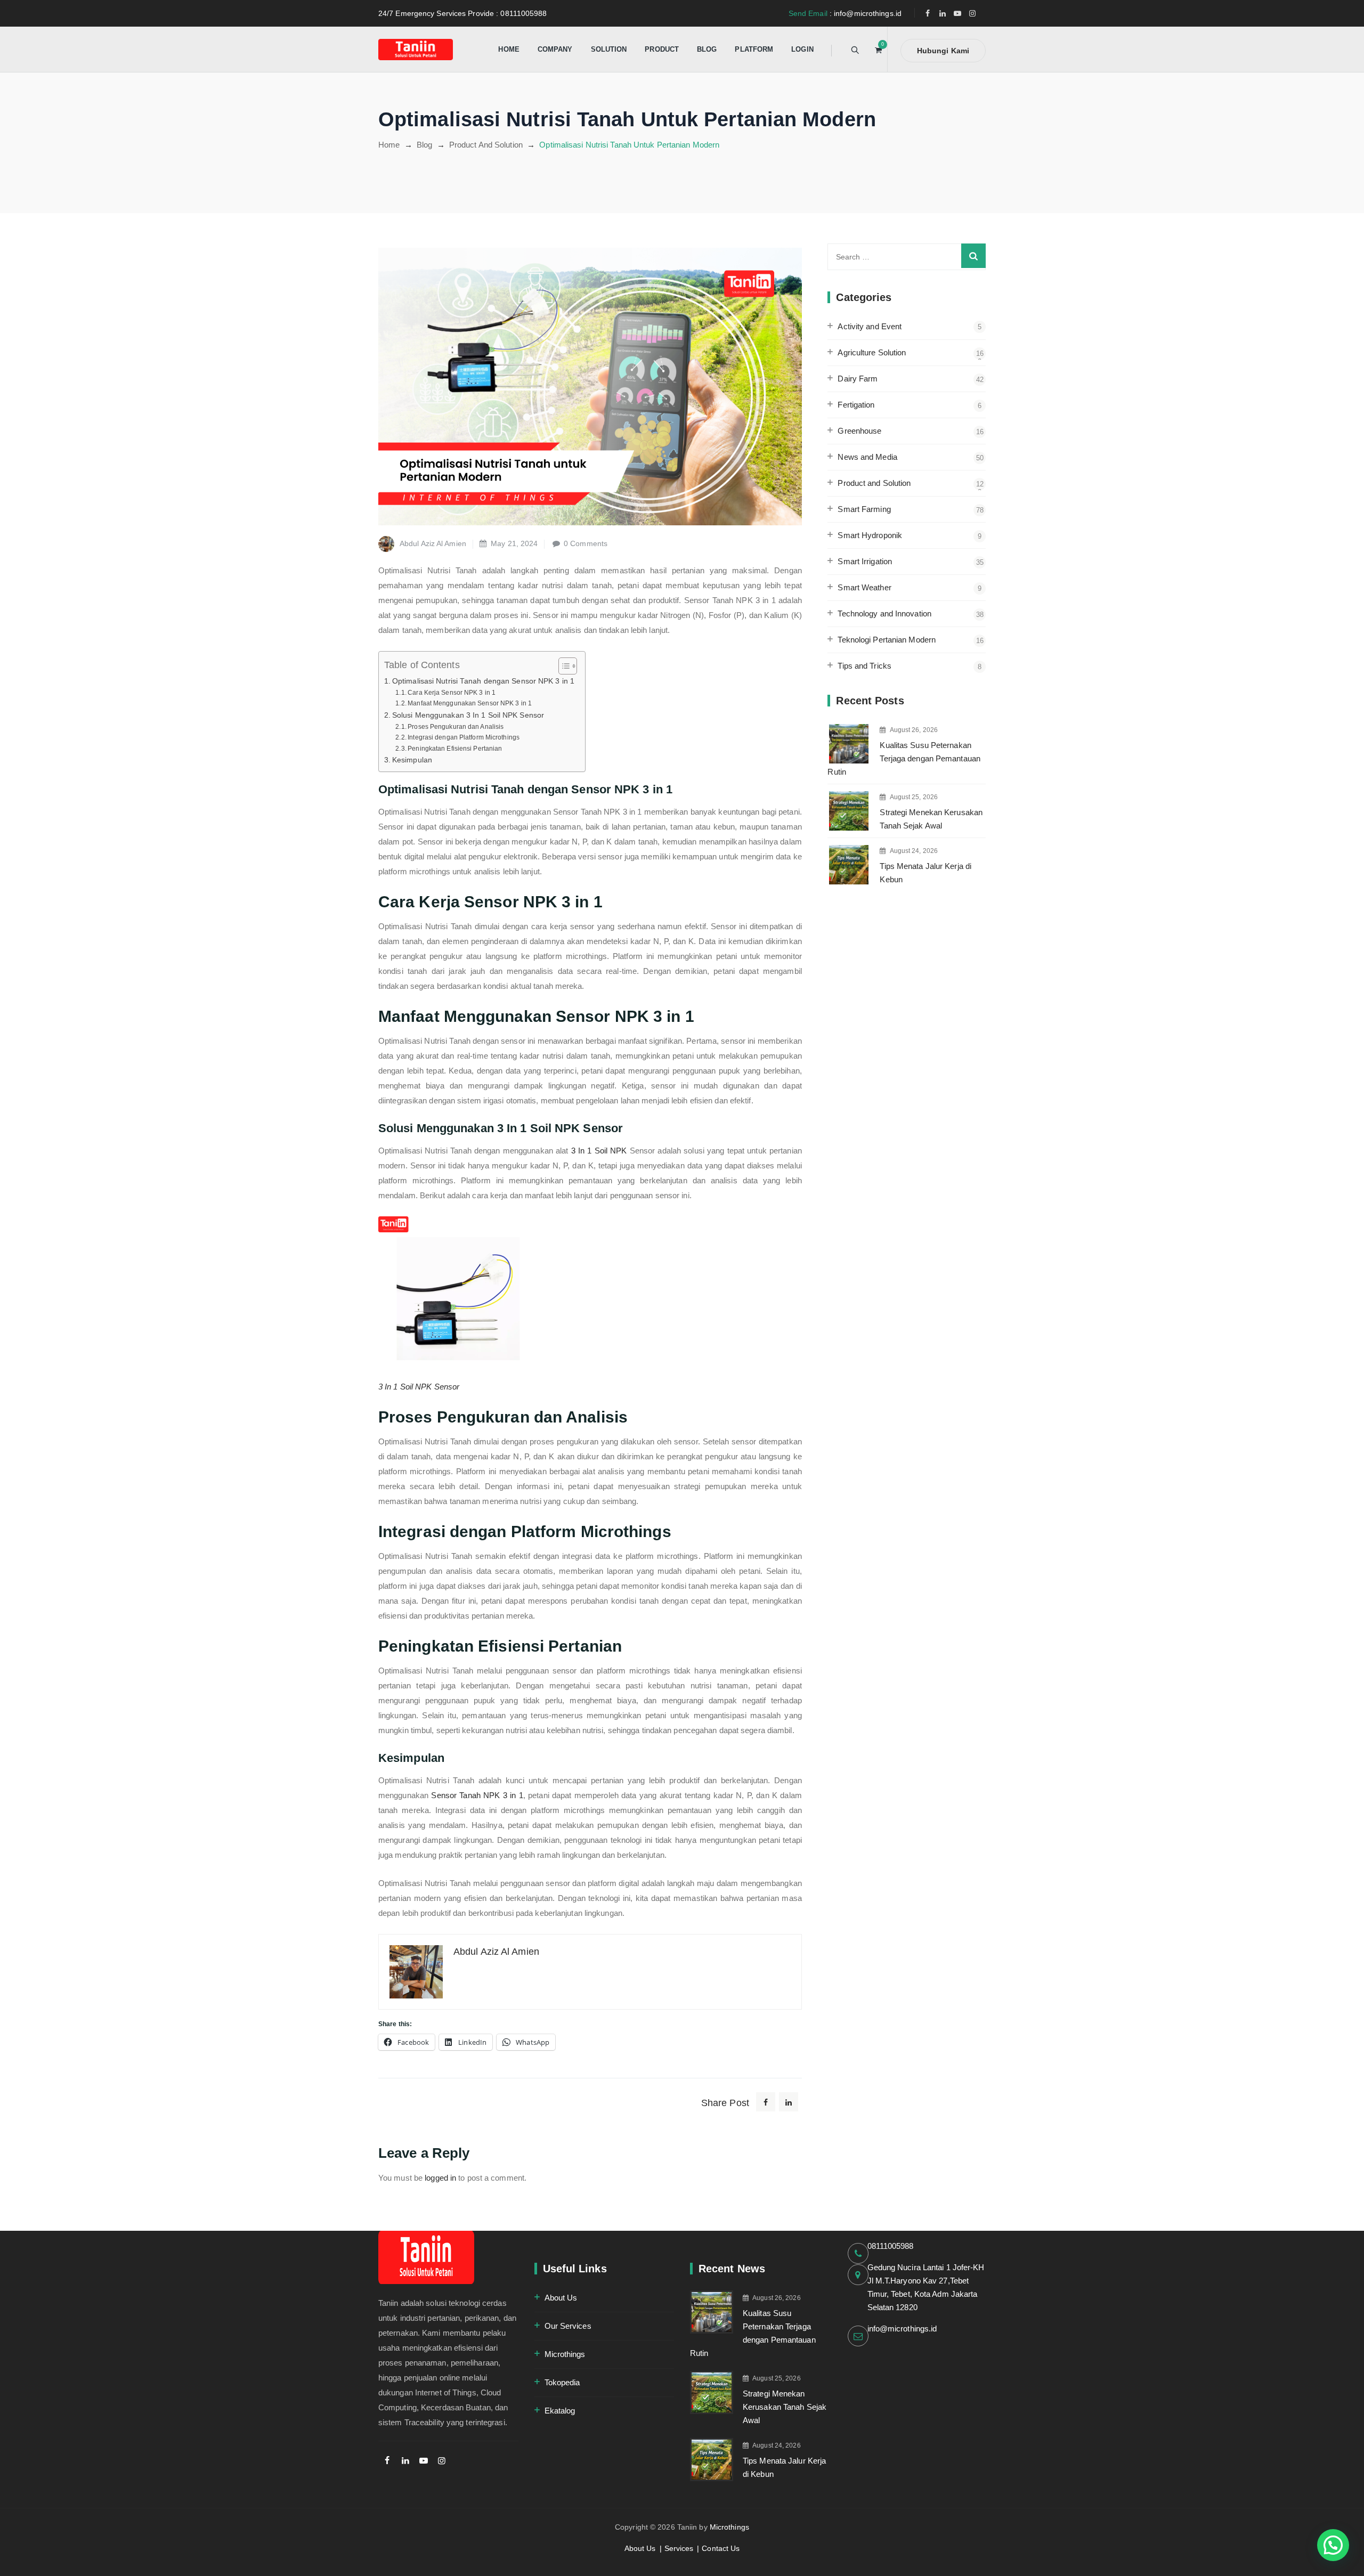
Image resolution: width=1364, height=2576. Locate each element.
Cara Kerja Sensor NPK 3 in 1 (452, 693)
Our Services (568, 2326)
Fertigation (856, 405)
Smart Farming (864, 509)
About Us (561, 2298)
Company (555, 49)
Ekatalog (560, 2411)
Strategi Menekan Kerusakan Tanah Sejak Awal (931, 819)
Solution (609, 49)
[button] (1333, 2545)
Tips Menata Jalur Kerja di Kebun (925, 873)
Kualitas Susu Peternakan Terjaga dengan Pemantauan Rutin (904, 758)
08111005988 (891, 2246)
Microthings (565, 2354)
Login (802, 49)
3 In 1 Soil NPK (599, 1151)
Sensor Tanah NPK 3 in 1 (477, 1795)
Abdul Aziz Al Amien (433, 543)
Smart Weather (864, 587)
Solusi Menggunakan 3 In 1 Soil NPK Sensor (468, 715)
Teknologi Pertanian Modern (887, 640)
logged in (440, 2178)
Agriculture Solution (872, 352)
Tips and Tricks (864, 666)
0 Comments (586, 543)
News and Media (867, 457)
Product (662, 49)
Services (679, 2548)
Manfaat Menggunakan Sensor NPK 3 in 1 (470, 703)
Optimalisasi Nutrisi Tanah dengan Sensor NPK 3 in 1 (483, 681)
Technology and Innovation (884, 613)
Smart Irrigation (865, 561)
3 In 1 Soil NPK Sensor (419, 1387)
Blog (707, 49)
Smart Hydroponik (870, 535)
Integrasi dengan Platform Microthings (464, 737)
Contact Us (721, 2548)
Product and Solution (874, 483)
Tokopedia (562, 2382)
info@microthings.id (902, 2329)
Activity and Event (870, 326)
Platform (754, 49)
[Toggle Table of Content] (562, 666)
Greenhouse (859, 431)
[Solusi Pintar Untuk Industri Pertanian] (416, 49)
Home (509, 49)
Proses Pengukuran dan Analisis (456, 727)
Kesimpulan (412, 760)
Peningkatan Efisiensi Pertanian (455, 749)
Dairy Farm (858, 379)
